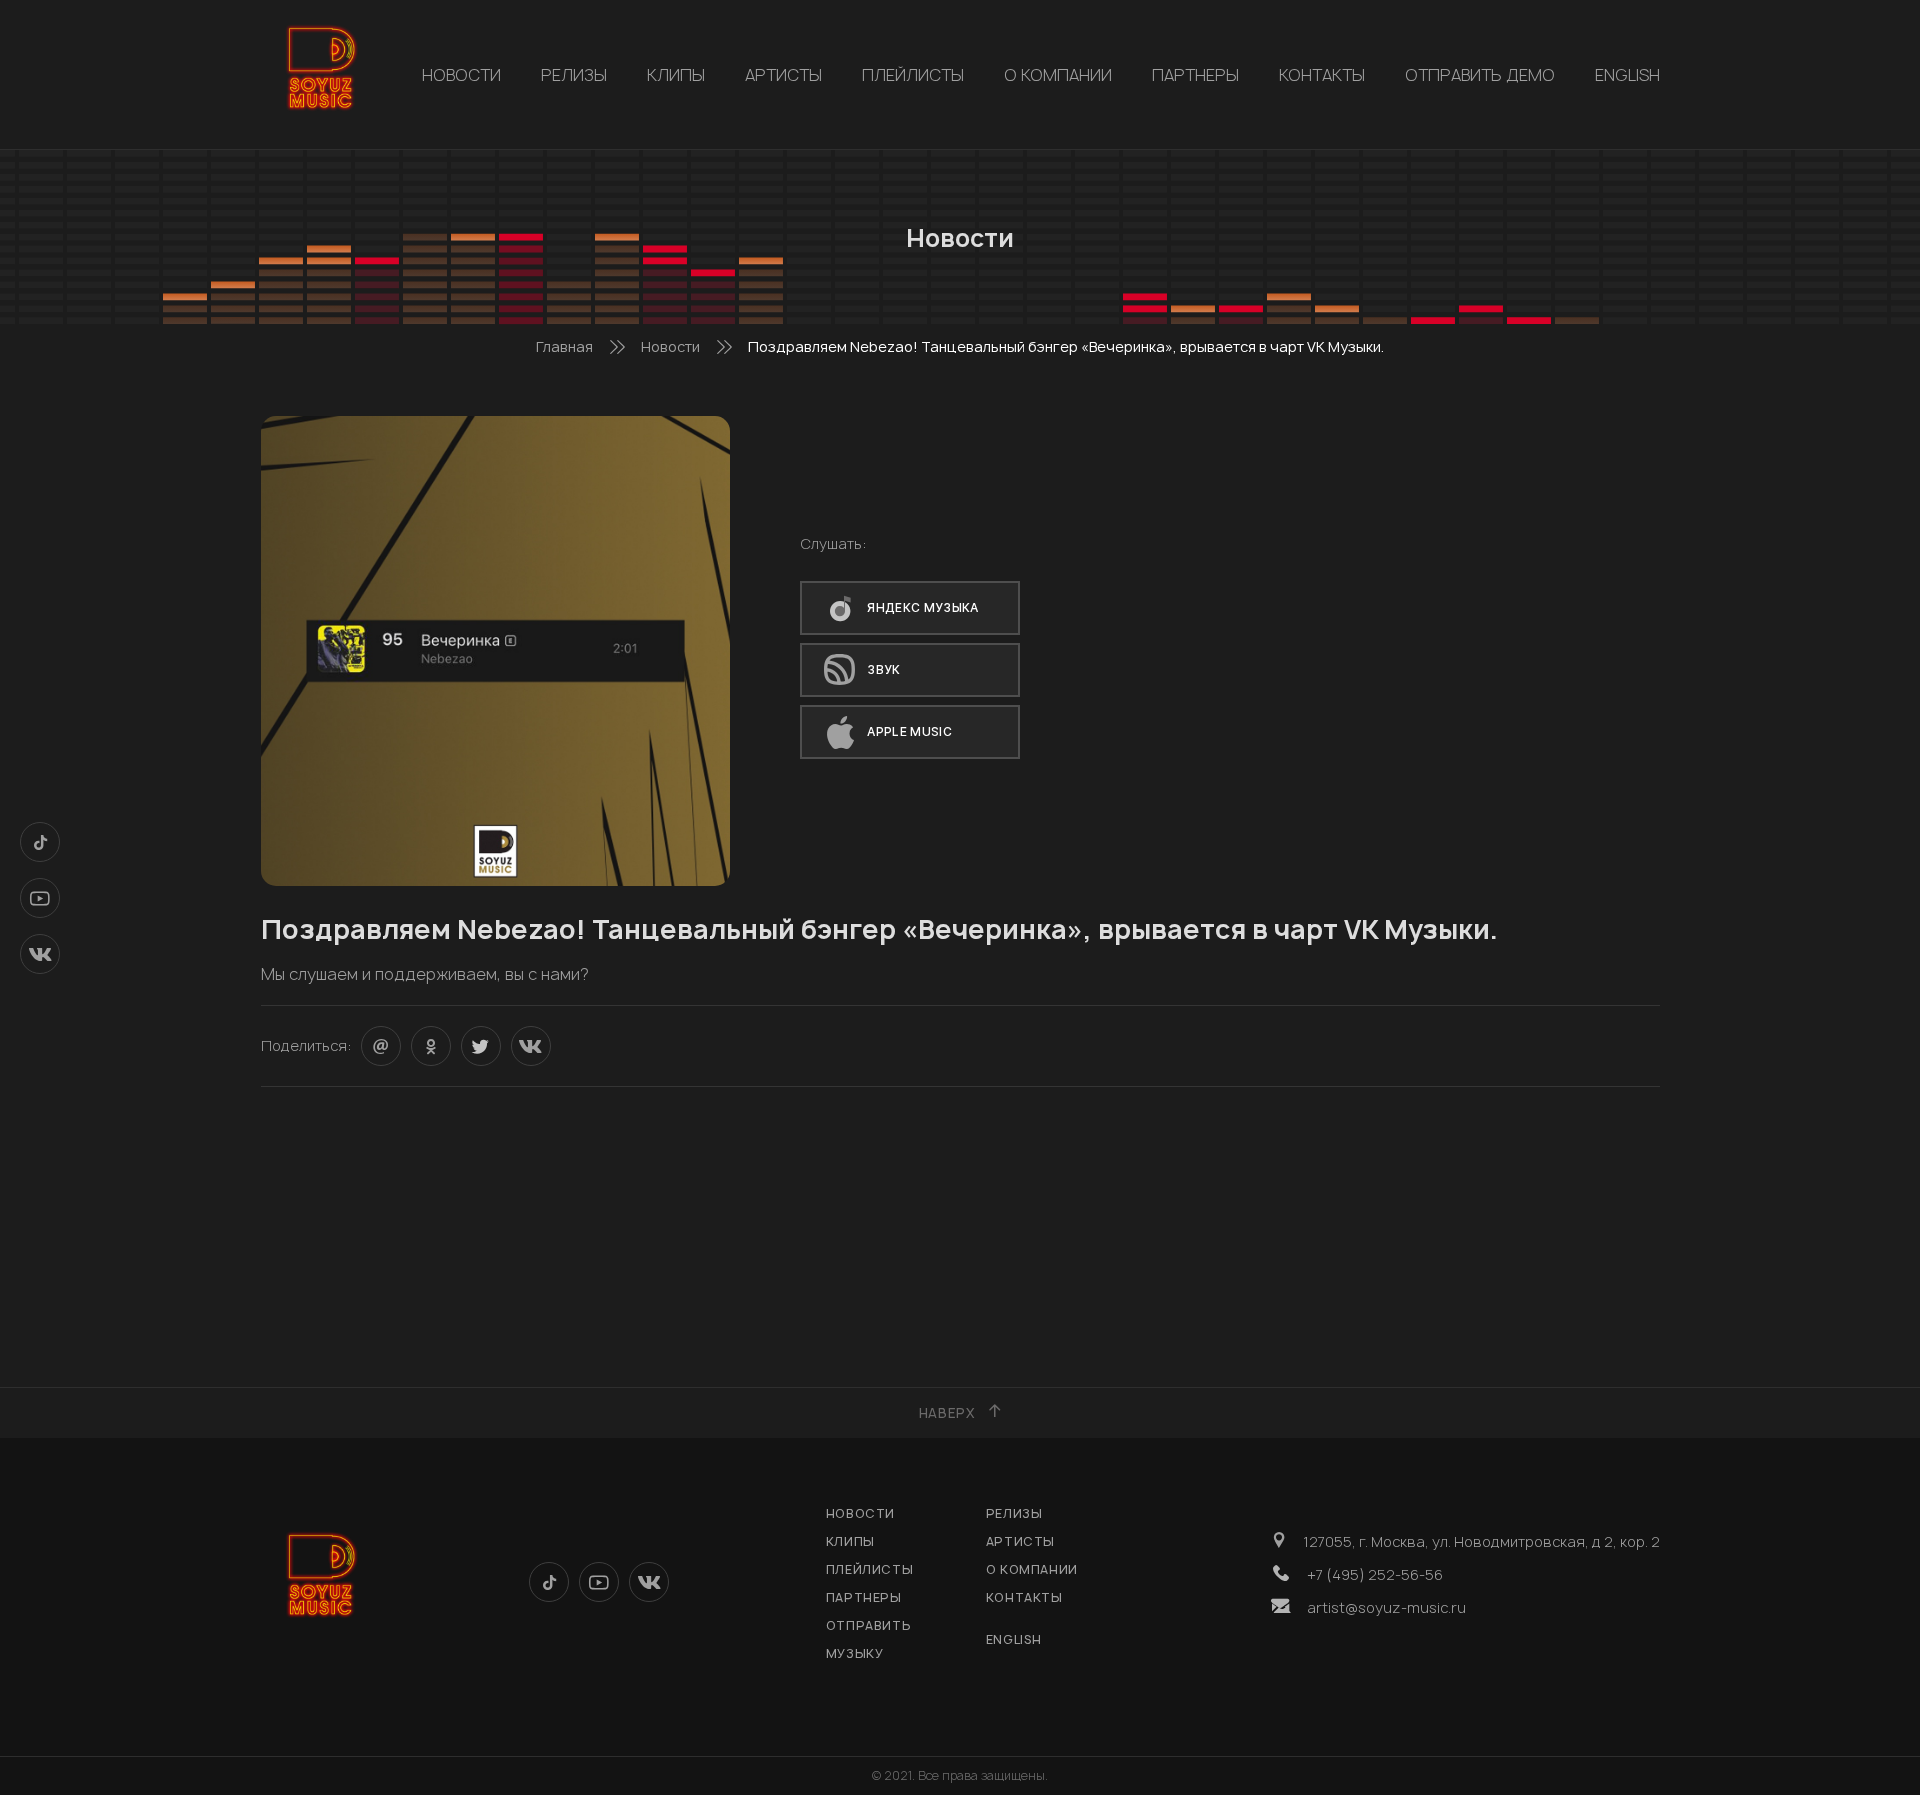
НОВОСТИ (461, 75)
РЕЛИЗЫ (574, 75)
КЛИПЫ (676, 75)
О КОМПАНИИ (1058, 75)
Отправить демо (1480, 75)
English (1627, 75)
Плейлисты (913, 75)
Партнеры (1195, 75)
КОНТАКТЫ (1322, 75)
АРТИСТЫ (783, 75)
